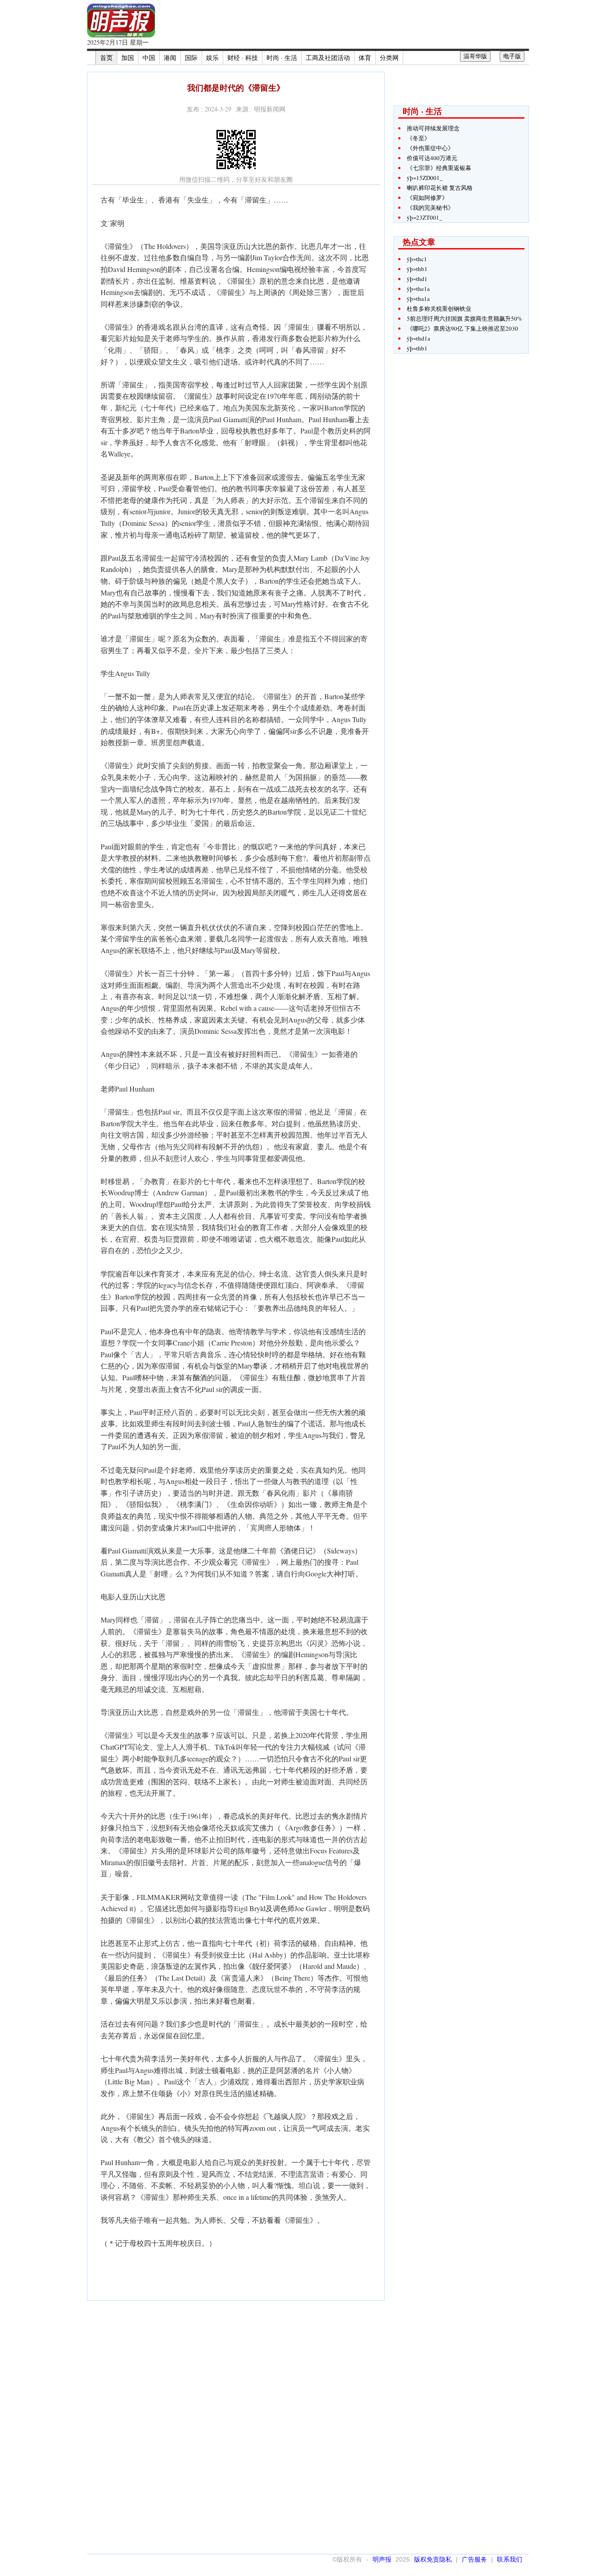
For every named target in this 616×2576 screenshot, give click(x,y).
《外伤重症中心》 (430, 148)
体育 (365, 58)
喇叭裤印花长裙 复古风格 (440, 188)
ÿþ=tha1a (418, 299)
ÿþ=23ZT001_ (425, 217)
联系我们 (510, 2559)
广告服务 (474, 2559)
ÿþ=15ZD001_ (425, 178)
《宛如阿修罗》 (427, 198)
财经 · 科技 (243, 58)
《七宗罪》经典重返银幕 (439, 168)
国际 (191, 58)
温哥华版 (475, 56)
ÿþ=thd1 (417, 279)
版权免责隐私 (433, 2559)
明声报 (382, 2559)
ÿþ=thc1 (417, 259)
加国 (128, 58)
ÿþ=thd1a (418, 338)
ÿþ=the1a (418, 289)
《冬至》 (418, 138)
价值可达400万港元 (432, 158)
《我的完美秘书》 (430, 207)
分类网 (389, 58)
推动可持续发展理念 (433, 128)
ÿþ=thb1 (417, 269)
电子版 (512, 56)
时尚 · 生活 (282, 58)
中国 (149, 58)
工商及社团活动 (328, 58)
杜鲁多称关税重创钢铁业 (439, 309)
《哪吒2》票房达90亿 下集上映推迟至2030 (462, 328)
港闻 (170, 58)
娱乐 (212, 58)
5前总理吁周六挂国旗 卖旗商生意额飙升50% (464, 318)
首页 (106, 58)
